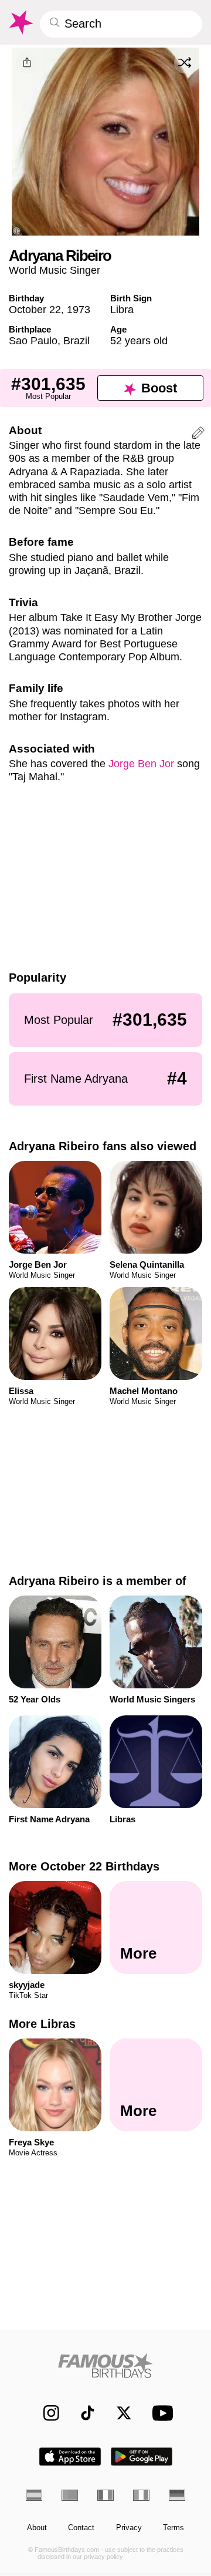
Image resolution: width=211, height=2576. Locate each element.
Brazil (76, 340)
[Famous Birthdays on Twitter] (119, 2413)
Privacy (129, 2528)
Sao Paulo (33, 340)
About (37, 2528)
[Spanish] (34, 2495)
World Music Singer (55, 270)
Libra (122, 309)
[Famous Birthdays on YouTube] (160, 2412)
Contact (81, 2528)
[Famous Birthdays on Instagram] (46, 2413)
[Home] (106, 2365)
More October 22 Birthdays (84, 1866)
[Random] (185, 63)
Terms (173, 2528)
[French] (105, 2495)
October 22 (35, 309)
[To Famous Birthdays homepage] (20, 22)
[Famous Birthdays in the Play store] (142, 2456)
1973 (79, 309)
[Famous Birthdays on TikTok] (82, 2413)
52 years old (139, 340)
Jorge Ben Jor (141, 763)
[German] (177, 2495)
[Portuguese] (70, 2495)
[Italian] (141, 2495)
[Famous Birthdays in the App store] (70, 2456)
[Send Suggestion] (198, 435)
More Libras (42, 2024)
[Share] (27, 63)
